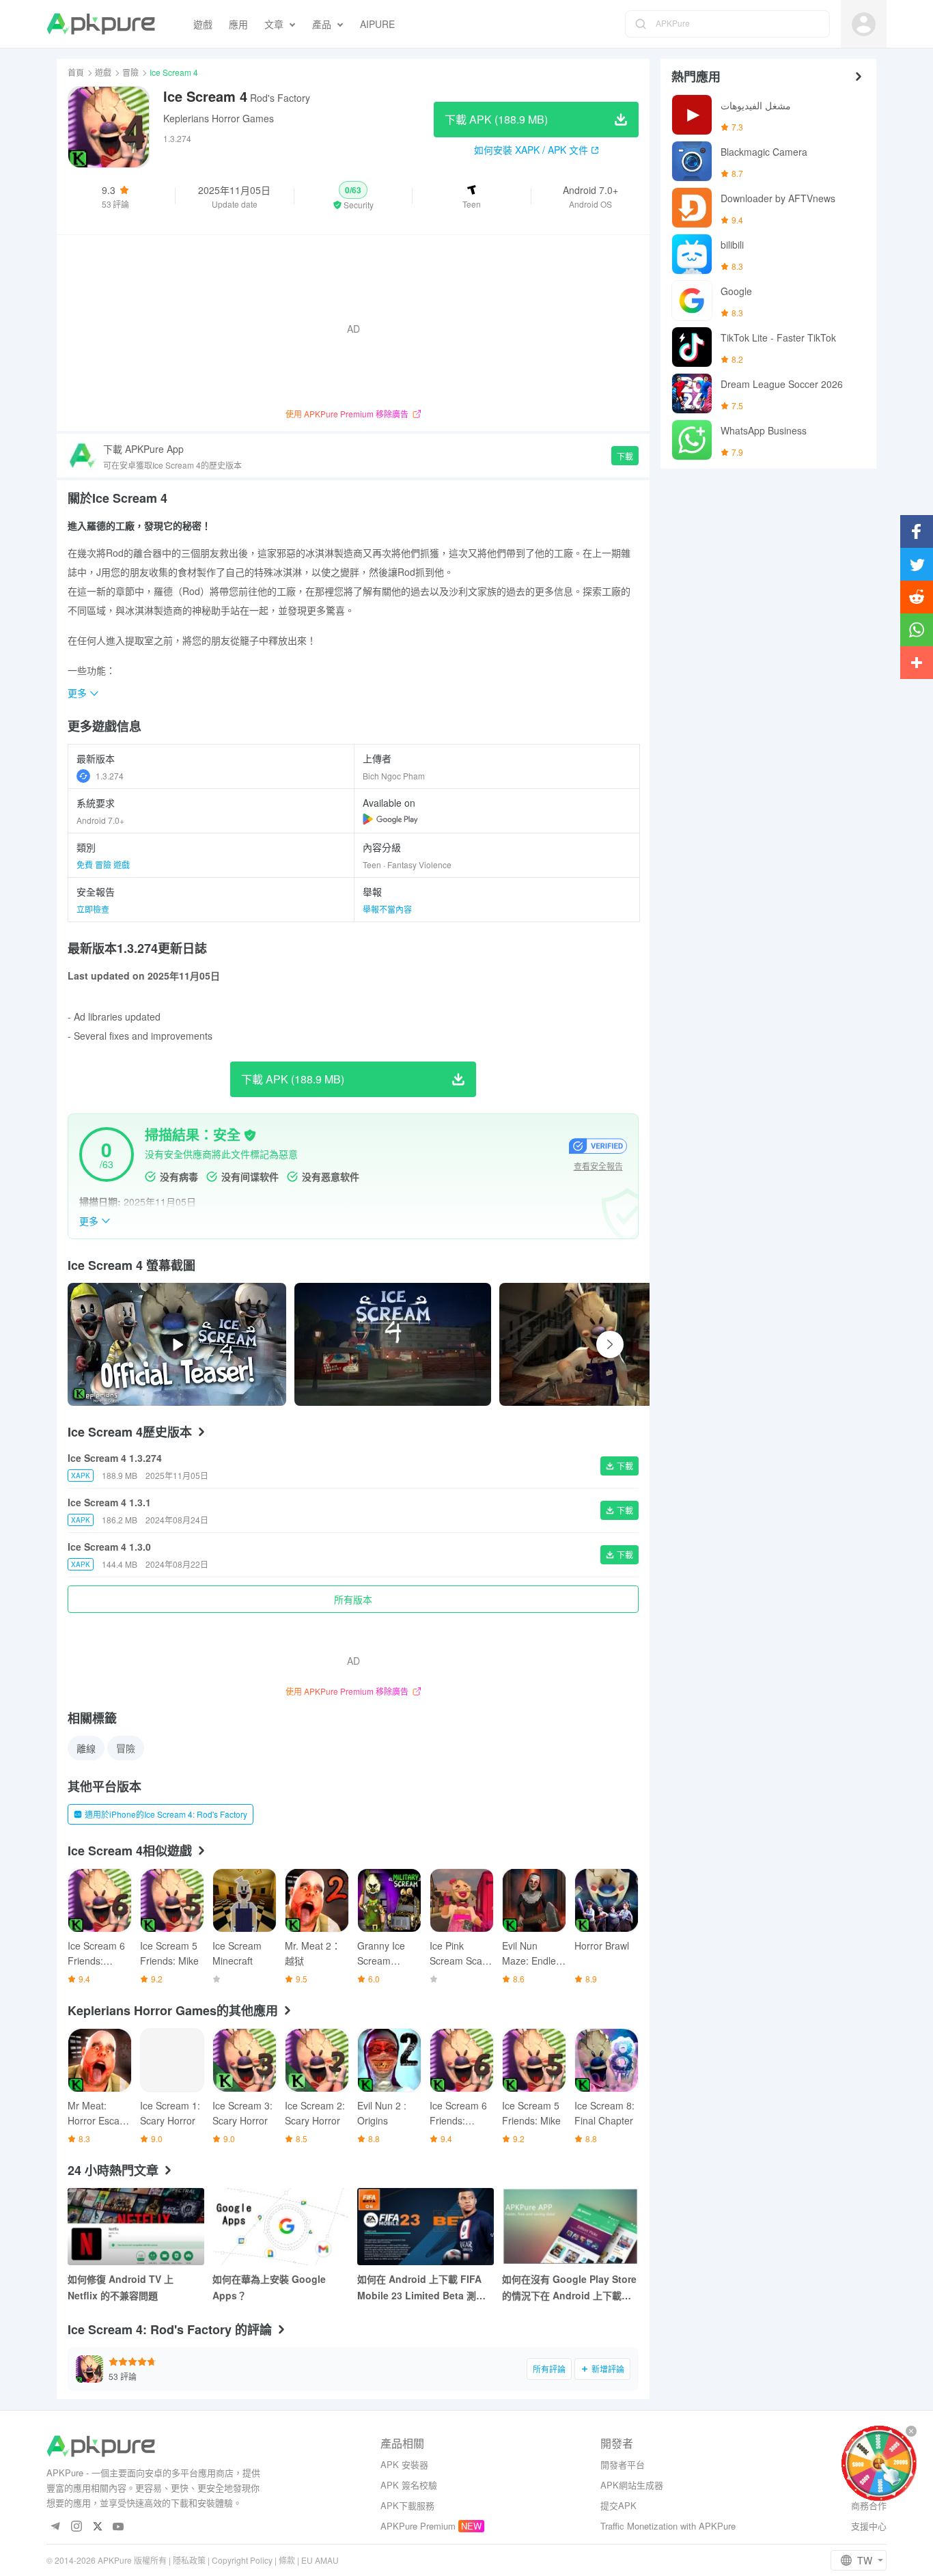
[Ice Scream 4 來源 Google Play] (390, 819)
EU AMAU (320, 2560)
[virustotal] (250, 1135)
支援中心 (869, 2526)
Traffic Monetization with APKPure (668, 2526)
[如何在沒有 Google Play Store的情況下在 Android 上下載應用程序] (570, 2227)
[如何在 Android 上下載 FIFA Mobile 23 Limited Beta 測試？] (426, 2227)
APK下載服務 (407, 2505)
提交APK (618, 2505)
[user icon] (864, 24)
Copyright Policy (242, 2560)
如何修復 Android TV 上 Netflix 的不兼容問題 (121, 2287)
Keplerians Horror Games (219, 118)
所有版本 (353, 1599)
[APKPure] (101, 24)
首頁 (76, 72)
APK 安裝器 (404, 2464)
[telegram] (55, 2527)
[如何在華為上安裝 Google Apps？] (281, 2227)
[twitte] (97, 2527)
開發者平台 (623, 2464)
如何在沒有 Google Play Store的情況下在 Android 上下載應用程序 (569, 2288)
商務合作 (869, 2505)
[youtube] (119, 2527)
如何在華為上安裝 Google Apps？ (269, 2287)
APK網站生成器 (632, 2485)
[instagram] (76, 2527)
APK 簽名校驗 (409, 2485)
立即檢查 (93, 909)
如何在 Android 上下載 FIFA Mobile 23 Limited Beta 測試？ (419, 2288)
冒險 (130, 72)
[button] (353, 196)
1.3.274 (110, 776)
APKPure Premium (418, 2526)
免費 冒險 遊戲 (103, 864)
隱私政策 (189, 2560)
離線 (86, 1748)
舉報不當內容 (387, 909)
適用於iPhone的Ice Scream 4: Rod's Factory (166, 1814)
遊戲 (103, 72)
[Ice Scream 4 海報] (393, 1344)
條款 (287, 2560)
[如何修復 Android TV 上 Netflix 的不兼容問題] (136, 2227)
